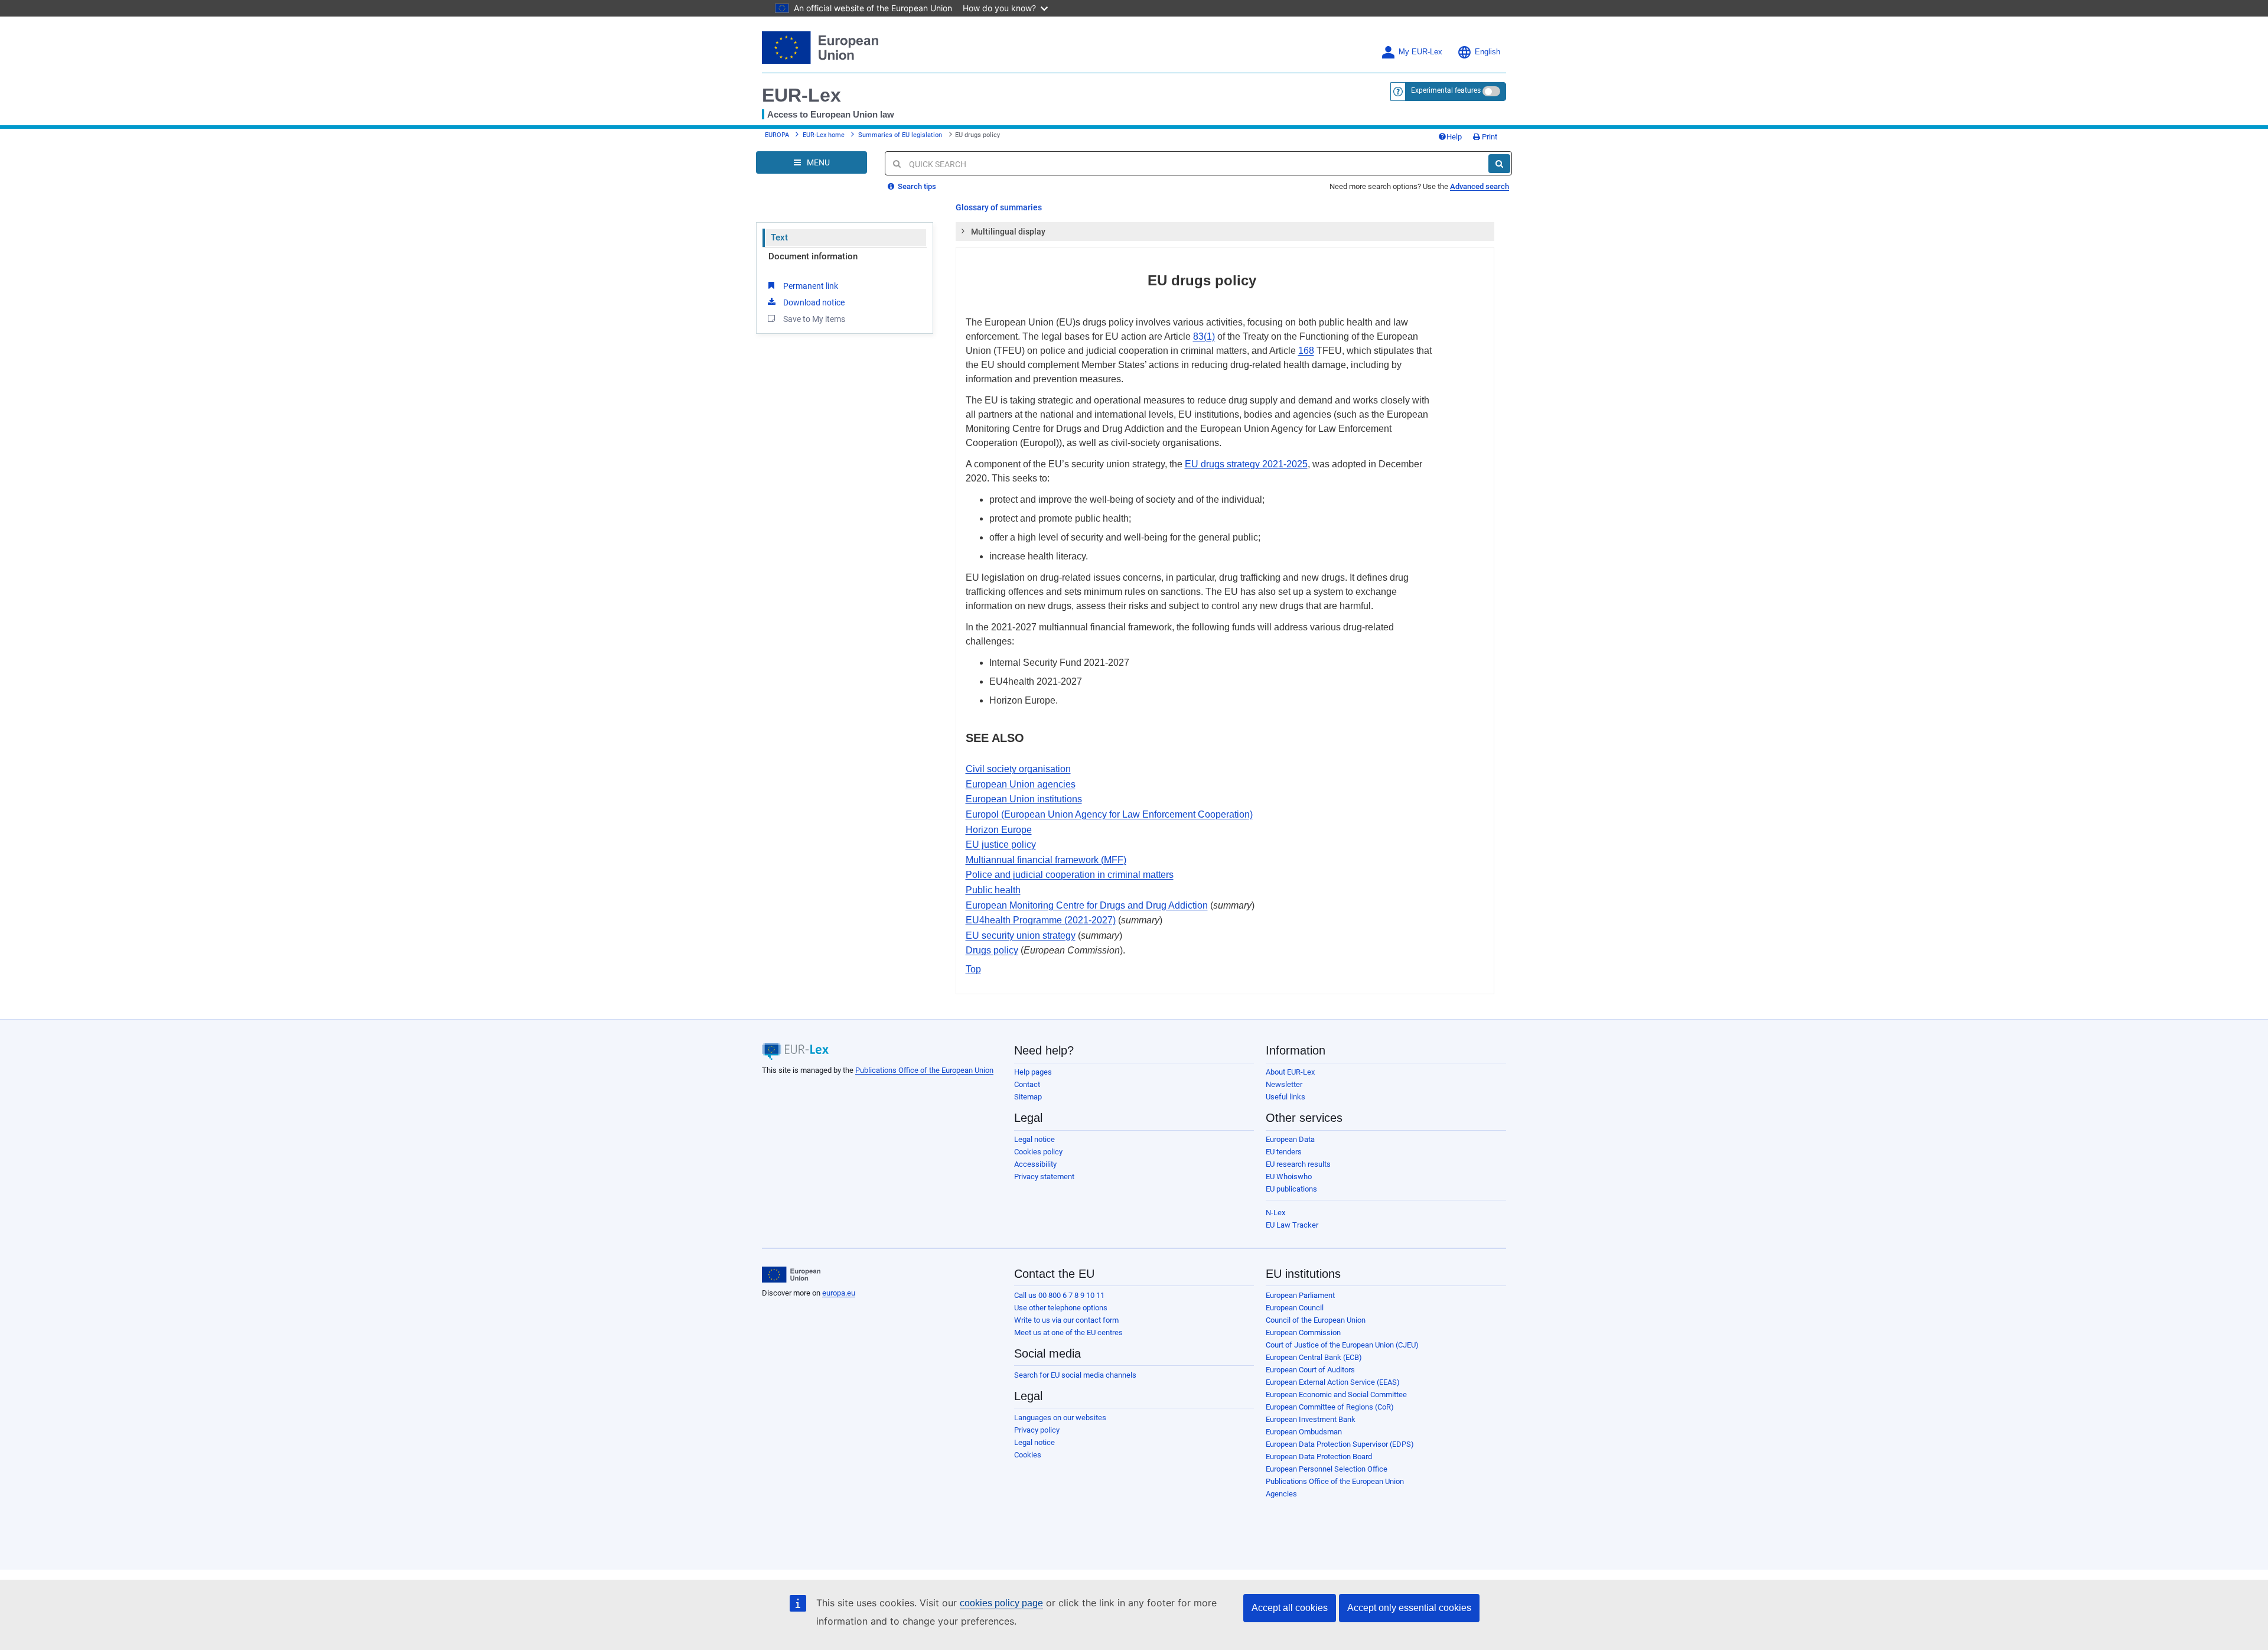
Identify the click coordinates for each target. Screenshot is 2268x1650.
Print (1489, 137)
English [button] (1487, 52)
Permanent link (811, 286)
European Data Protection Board (1319, 1457)
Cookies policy (1038, 1152)
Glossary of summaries (999, 207)
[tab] (1225, 232)
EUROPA (777, 135)
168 (1306, 351)
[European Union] (791, 1275)
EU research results (1298, 1164)
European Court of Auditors (1310, 1370)
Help (1454, 137)
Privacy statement (1044, 1177)
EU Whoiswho (1289, 1177)
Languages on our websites (1060, 1418)
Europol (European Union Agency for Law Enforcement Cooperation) (1109, 814)
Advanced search (1480, 186)
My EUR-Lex (1420, 52)
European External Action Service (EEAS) (1333, 1382)
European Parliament (1300, 1295)
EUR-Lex (801, 95)
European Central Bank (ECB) (1314, 1357)
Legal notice (1034, 1139)
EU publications (1291, 1189)
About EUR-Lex (1290, 1072)
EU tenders (1284, 1152)
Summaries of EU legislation (900, 135)
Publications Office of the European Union (924, 1070)
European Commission (1303, 1332)
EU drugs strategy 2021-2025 (1246, 464)
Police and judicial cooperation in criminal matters (1070, 875)
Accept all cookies (1290, 1608)
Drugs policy (992, 950)
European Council (1295, 1308)
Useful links (1285, 1097)
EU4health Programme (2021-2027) (1041, 920)
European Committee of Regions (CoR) (1330, 1407)
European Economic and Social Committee (1336, 1394)
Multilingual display (1008, 232)
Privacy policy (1037, 1430)
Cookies (1028, 1455)
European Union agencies (1021, 784)
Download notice (814, 302)
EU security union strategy (1021, 935)
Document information (813, 256)
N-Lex (1275, 1213)
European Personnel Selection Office (1327, 1469)
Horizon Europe (999, 830)
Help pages (1033, 1072)
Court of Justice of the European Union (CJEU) (1342, 1345)
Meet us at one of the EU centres (1068, 1332)
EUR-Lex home (824, 135)
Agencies (1281, 1494)
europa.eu (839, 1293)
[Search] (1499, 164)
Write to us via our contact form (1066, 1320)
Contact (1027, 1084)
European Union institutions (1024, 799)
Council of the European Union (1316, 1320)
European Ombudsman (1304, 1432)
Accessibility (1035, 1164)
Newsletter (1284, 1084)
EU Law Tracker (1292, 1225)
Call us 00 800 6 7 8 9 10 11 (1059, 1295)
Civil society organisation (1018, 769)
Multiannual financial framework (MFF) (1046, 860)
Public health (993, 890)
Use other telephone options (1061, 1308)
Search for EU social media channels (1075, 1375)
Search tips (916, 186)
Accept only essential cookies (1409, 1608)
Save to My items (814, 319)
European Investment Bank (1311, 1419)
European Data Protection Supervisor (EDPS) (1340, 1444)
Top (973, 969)
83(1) (1204, 336)
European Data (1290, 1139)
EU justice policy (1001, 844)
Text (779, 237)
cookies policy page (1001, 1603)
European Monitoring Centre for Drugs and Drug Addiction (1087, 905)
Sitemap (1028, 1097)
